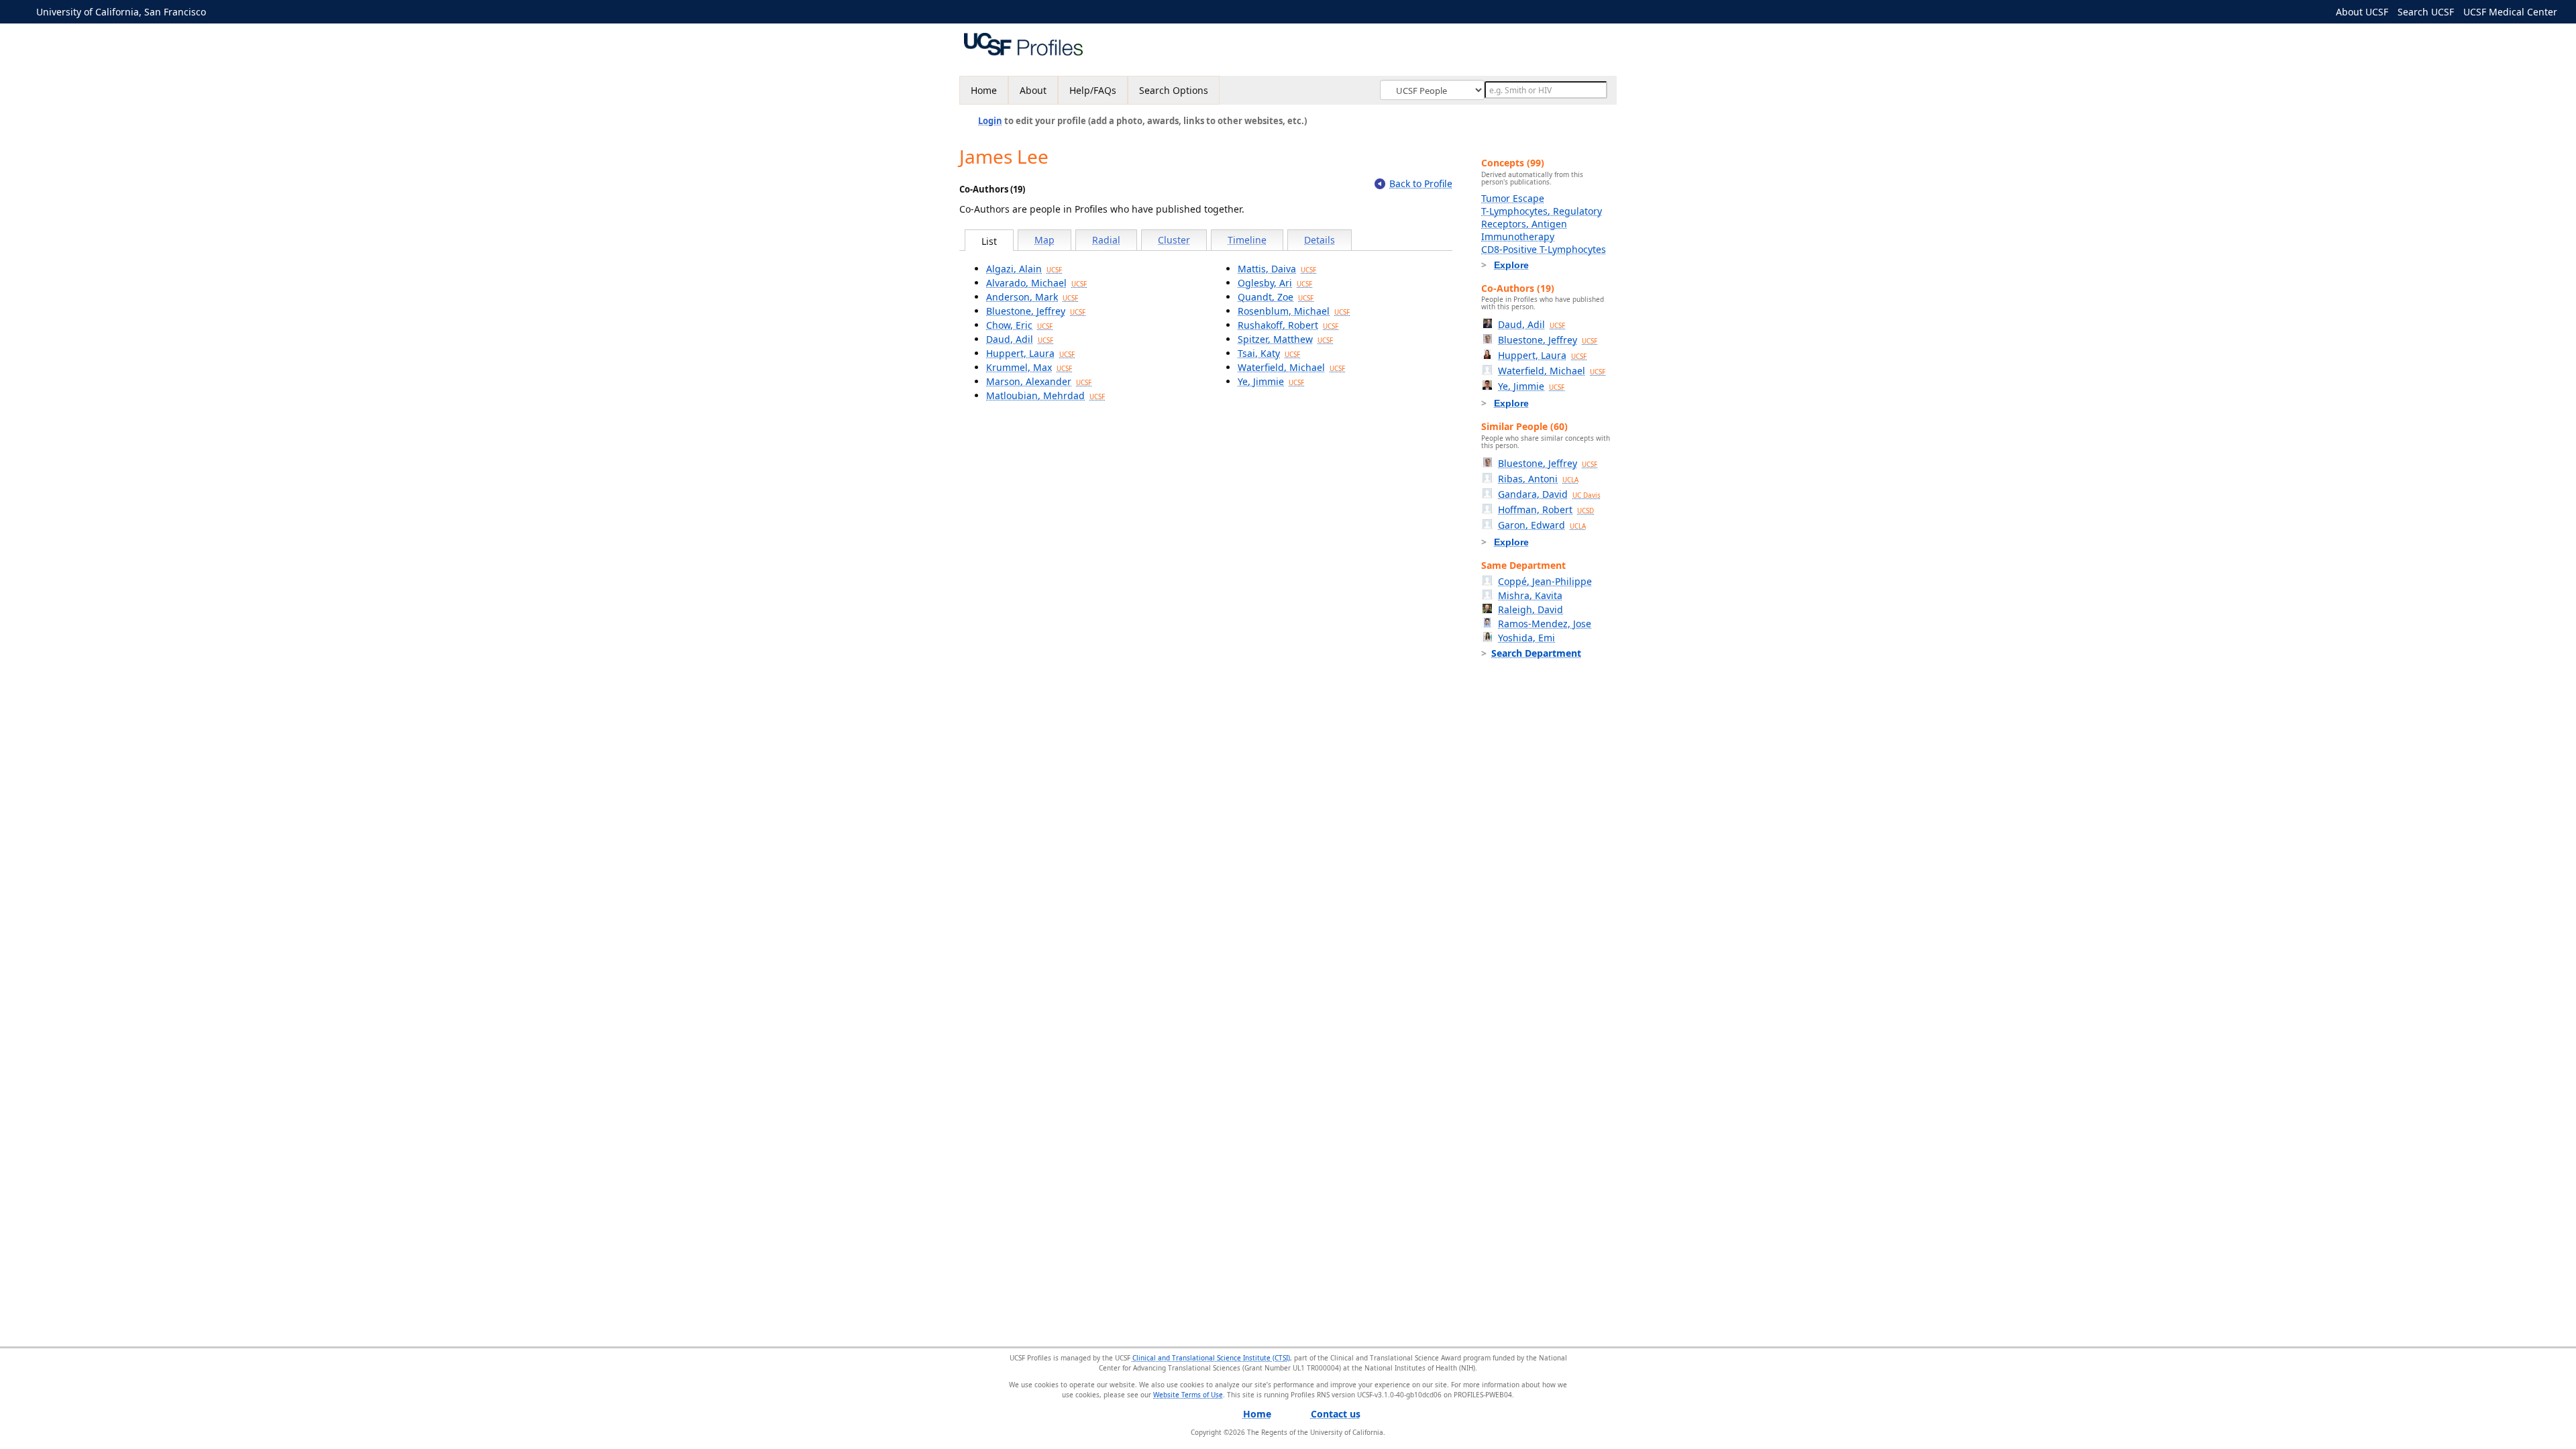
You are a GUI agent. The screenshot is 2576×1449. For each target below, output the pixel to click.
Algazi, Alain (1024, 269)
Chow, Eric (1019, 325)
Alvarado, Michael (1036, 283)
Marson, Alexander (1039, 381)
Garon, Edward (1542, 525)
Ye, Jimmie (1271, 381)
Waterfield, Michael (1291, 367)
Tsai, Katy (1269, 353)
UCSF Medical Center (2510, 12)
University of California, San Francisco (121, 12)
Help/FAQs (1093, 90)
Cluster (1174, 240)
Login (990, 121)
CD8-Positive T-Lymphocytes (1544, 249)
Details (1320, 240)
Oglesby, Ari (1275, 283)
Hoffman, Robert (1546, 509)
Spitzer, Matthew (1285, 339)
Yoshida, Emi (1526, 638)
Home (984, 90)
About (1033, 90)
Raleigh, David (1531, 609)
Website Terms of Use (1188, 1395)
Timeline (1247, 240)
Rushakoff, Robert (1288, 325)
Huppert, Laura (1030, 353)
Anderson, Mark (1032, 297)
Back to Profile (1421, 183)
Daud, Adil (1020, 339)
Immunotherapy (1518, 236)
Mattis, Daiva (1277, 269)
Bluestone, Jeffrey (1036, 311)
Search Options (1174, 90)
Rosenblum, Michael (1294, 311)
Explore (1511, 265)
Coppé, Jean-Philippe (1545, 581)
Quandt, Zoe (1276, 297)
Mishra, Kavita (1530, 595)
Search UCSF (2426, 12)
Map (1044, 240)
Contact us (1336, 1414)
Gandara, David (1549, 494)
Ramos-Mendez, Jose (1545, 624)
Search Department (1536, 653)
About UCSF (2362, 12)
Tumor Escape (1513, 198)
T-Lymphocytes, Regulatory (1542, 211)
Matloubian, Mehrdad (1045, 395)
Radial (1106, 240)
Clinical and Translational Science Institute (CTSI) (1211, 1358)
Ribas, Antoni (1538, 479)
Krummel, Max (1029, 367)
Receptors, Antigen (1524, 224)
